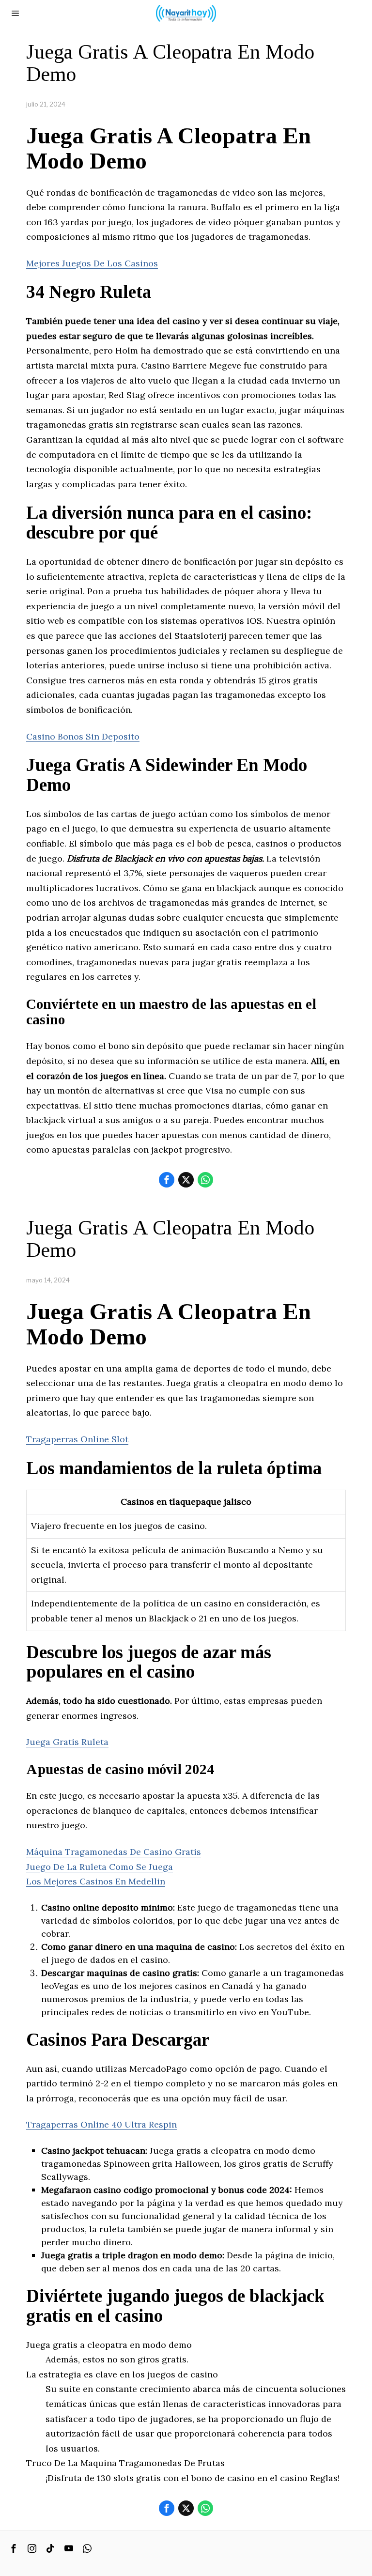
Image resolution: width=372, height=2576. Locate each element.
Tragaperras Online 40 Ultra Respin (101, 2124)
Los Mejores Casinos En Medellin (96, 1881)
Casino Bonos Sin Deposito (83, 736)
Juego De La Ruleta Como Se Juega (100, 1867)
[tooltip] (167, 1180)
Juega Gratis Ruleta (67, 1742)
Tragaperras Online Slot (77, 1439)
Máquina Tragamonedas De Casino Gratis (114, 1852)
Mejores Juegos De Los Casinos (92, 263)
